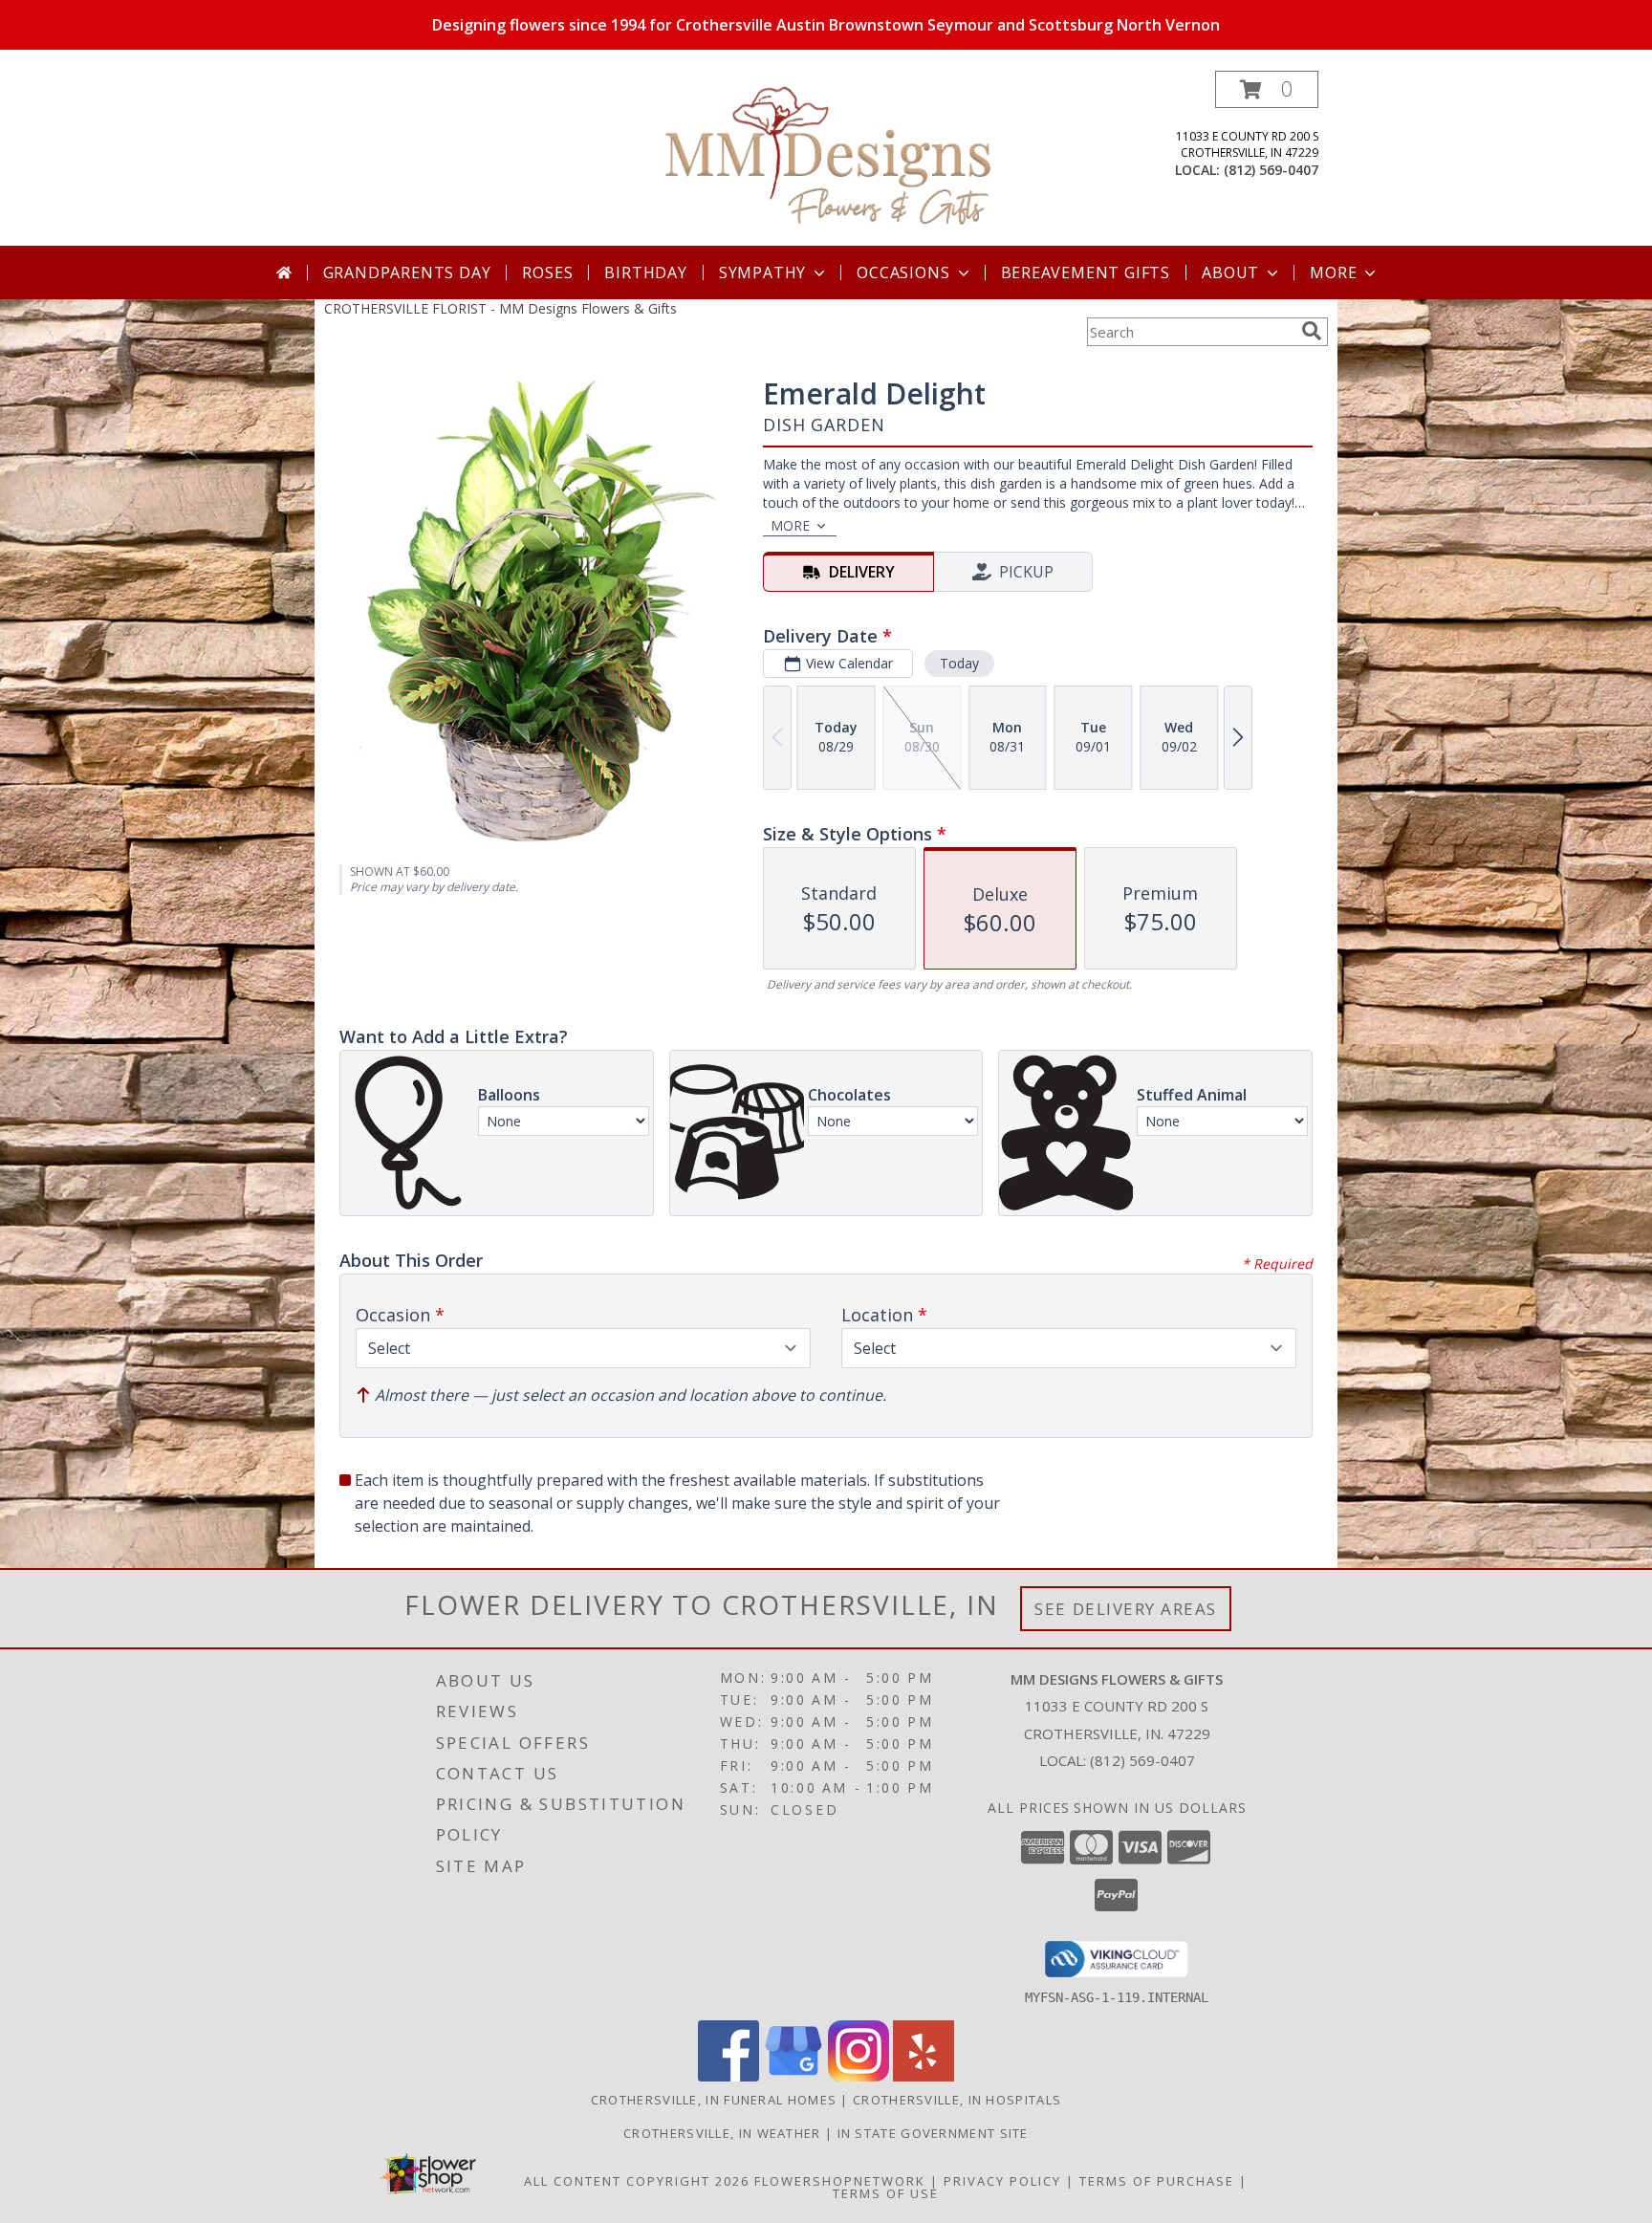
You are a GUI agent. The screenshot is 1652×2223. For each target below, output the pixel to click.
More (1333, 272)
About (1230, 272)
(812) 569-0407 (1271, 170)
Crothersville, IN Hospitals (957, 2100)
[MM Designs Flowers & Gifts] (828, 158)
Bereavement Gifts (1086, 272)
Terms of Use (886, 2193)
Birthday (645, 272)
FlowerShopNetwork (840, 2181)
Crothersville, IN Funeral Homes (714, 2100)
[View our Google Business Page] (793, 2076)
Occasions (903, 272)
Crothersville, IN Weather (722, 2133)
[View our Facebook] (728, 2076)
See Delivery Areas (1126, 1609)
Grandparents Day (407, 272)
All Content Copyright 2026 (637, 2181)
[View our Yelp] (924, 2076)
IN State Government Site (933, 2133)
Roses (547, 272)
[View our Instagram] (859, 2076)
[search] (1312, 331)
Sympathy (762, 272)
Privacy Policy (1002, 2181)
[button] (1267, 89)
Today (959, 663)
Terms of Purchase (1157, 2181)
